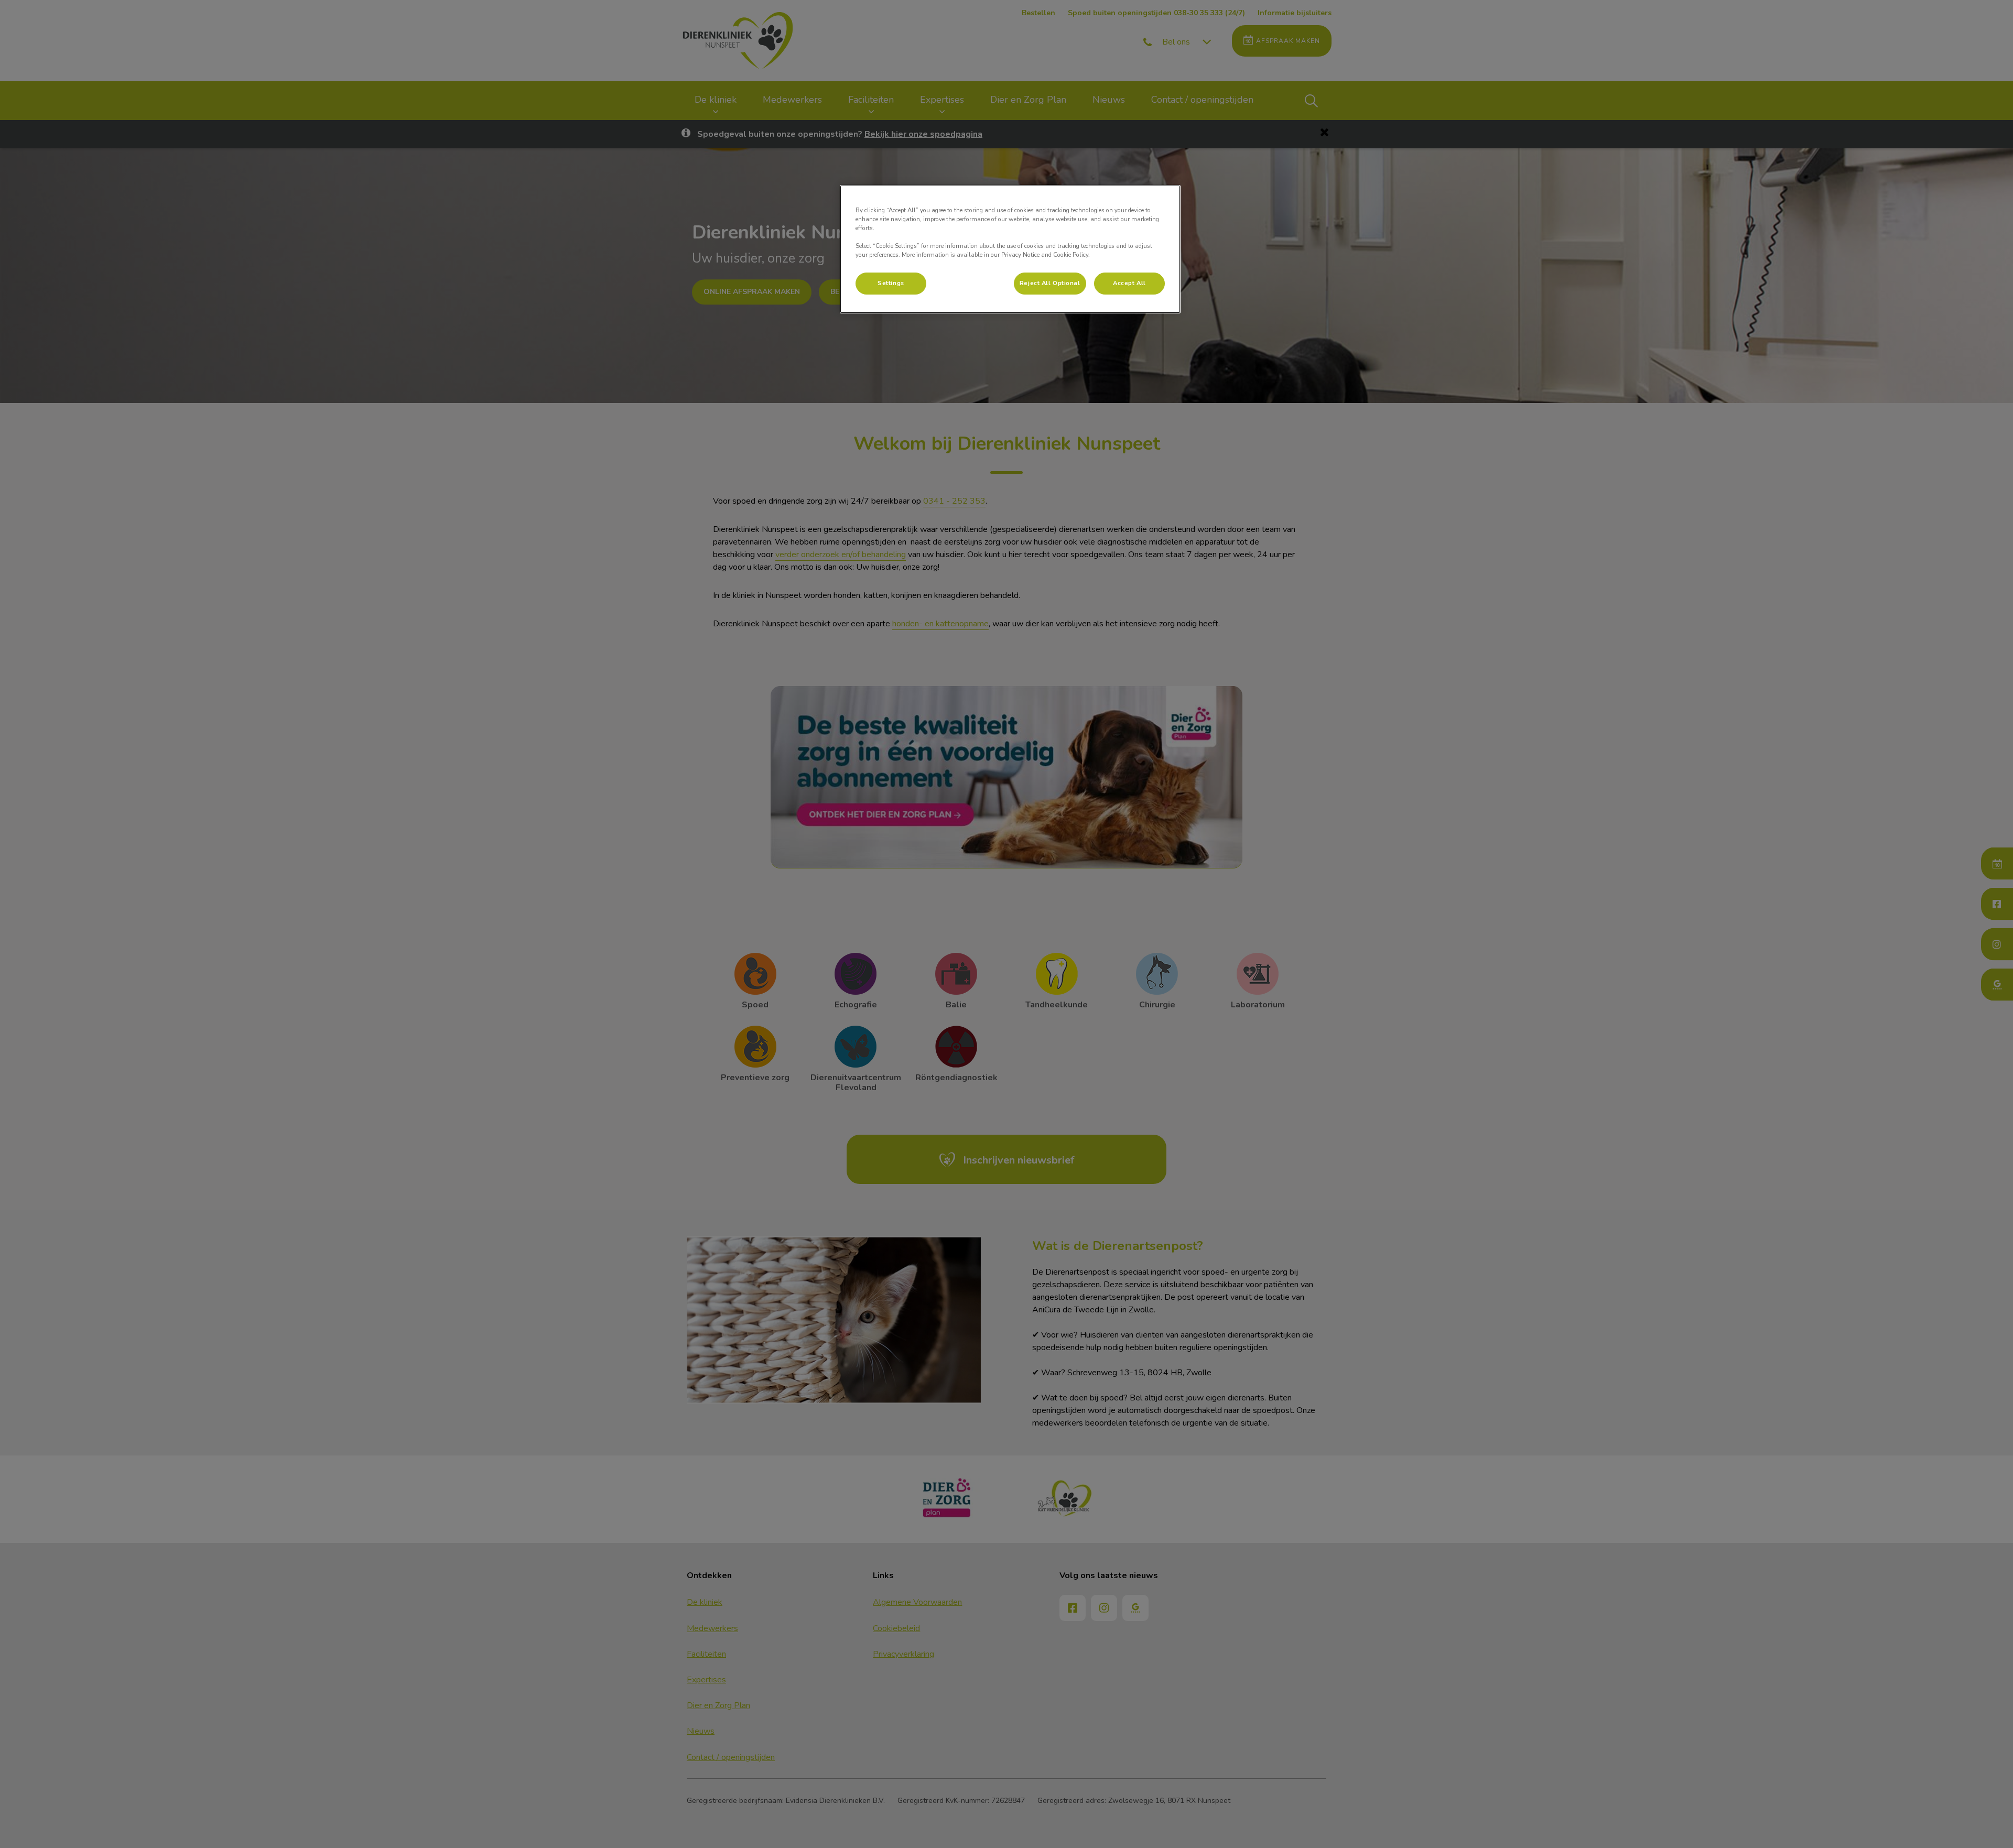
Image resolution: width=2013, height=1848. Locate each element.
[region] (1010, 249)
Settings (891, 283)
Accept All (1129, 283)
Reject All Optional (1050, 283)
